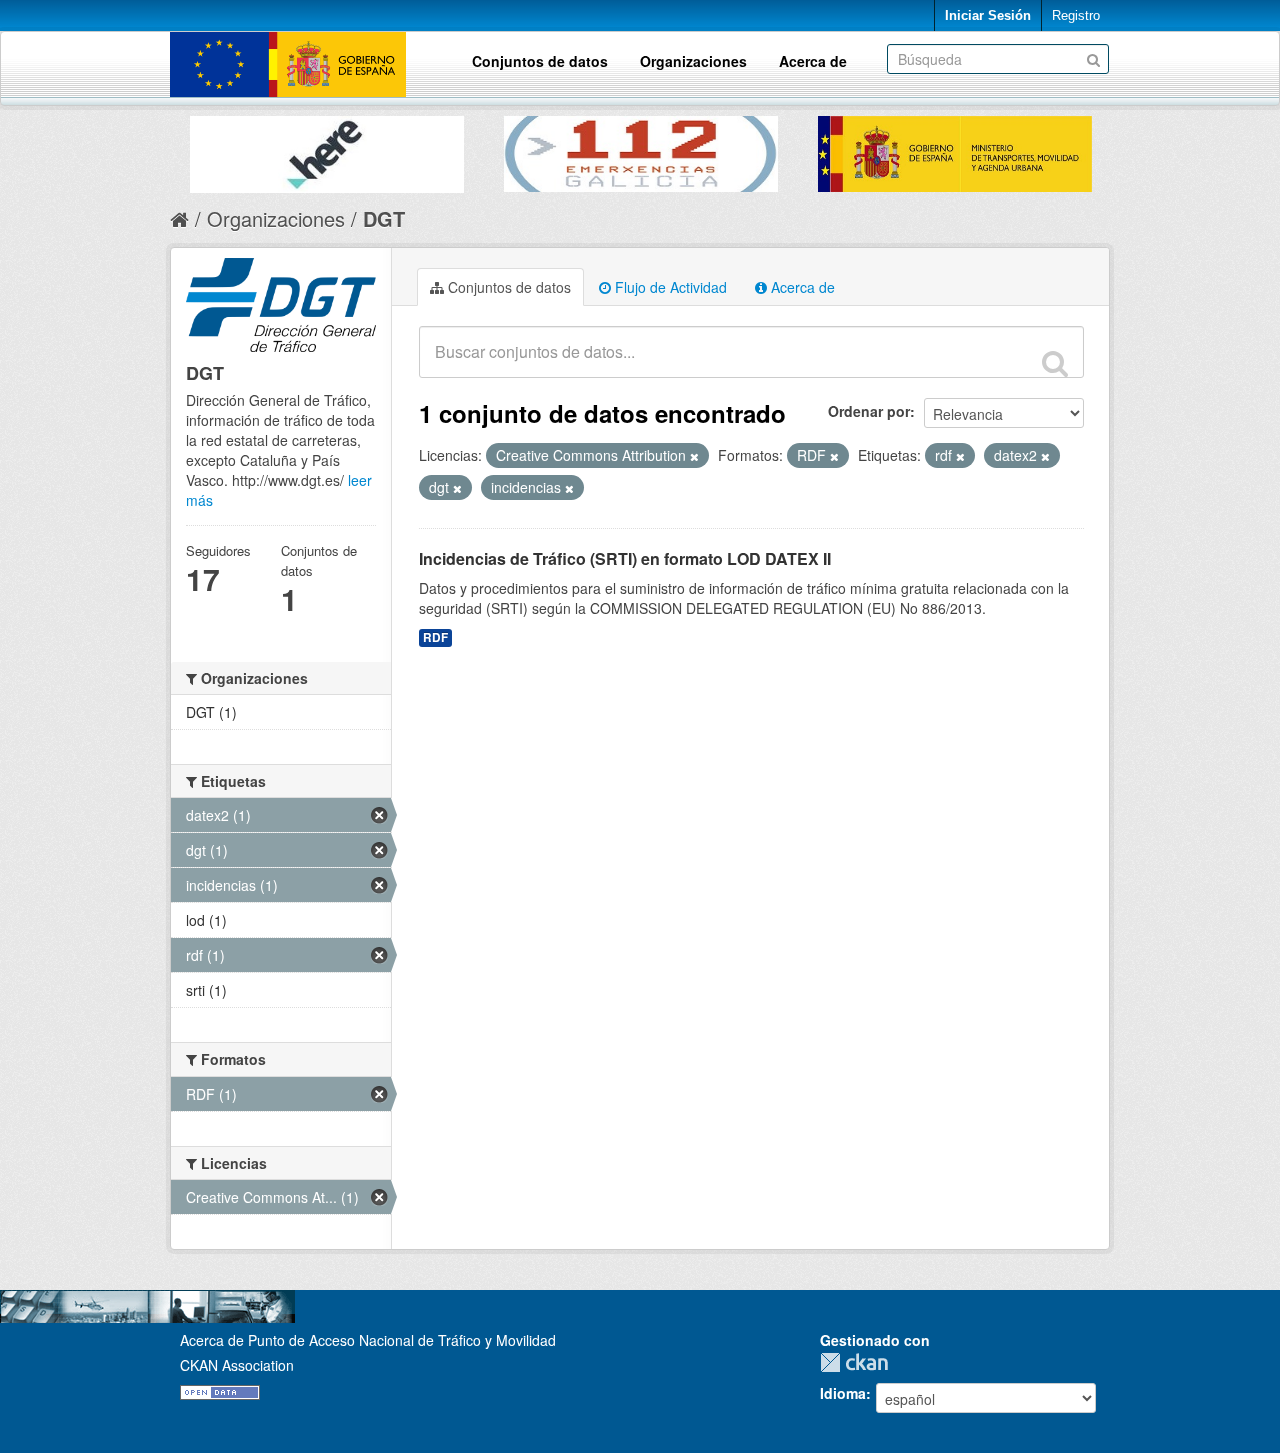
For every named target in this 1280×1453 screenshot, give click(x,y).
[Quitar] (694, 456)
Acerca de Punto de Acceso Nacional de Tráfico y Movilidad (368, 1340)
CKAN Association (237, 1365)
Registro (1076, 15)
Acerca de (813, 61)
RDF (435, 637)
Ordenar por (869, 411)
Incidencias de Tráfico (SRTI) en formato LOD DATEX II (625, 558)
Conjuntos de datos (540, 61)
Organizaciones (693, 61)
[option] (327, 149)
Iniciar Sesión (988, 15)
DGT (384, 218)
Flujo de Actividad (669, 287)
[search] (1055, 363)
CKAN (859, 1362)
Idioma (843, 1393)
